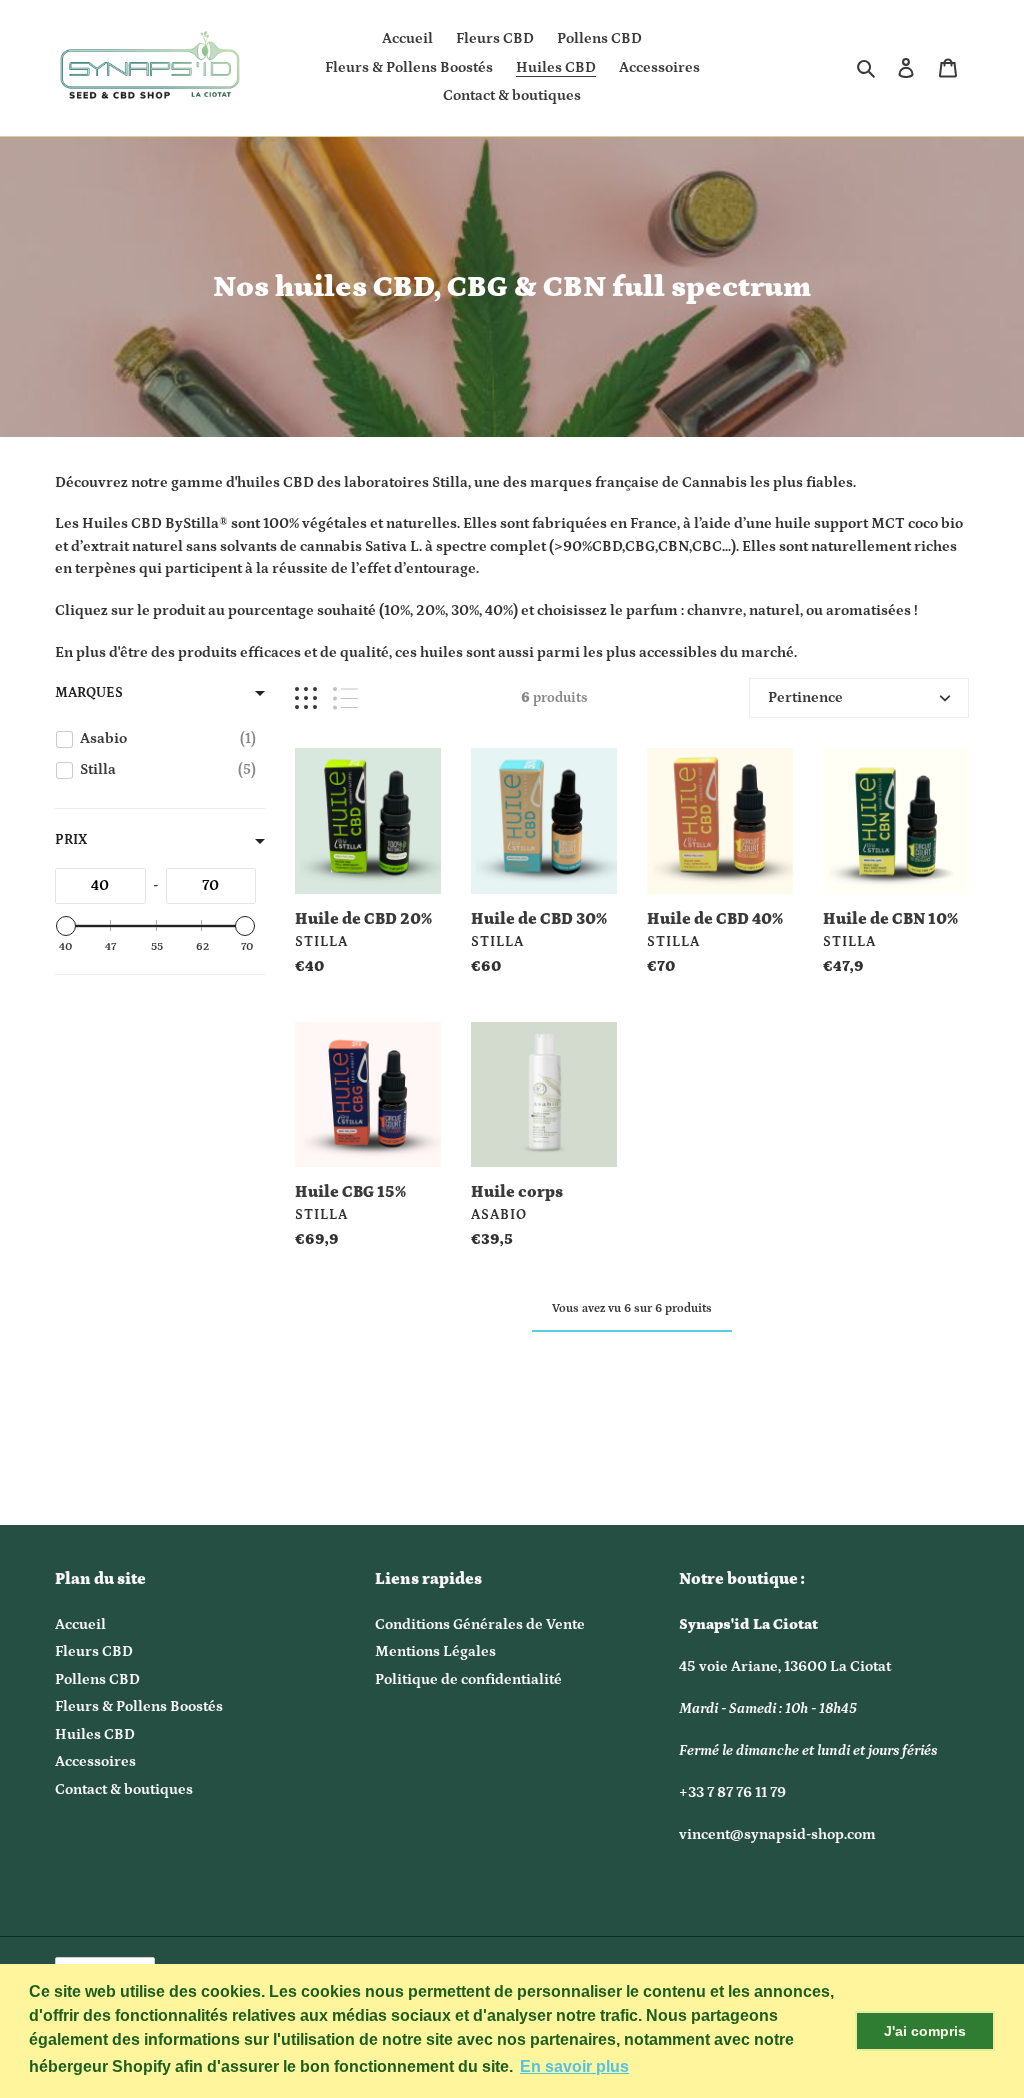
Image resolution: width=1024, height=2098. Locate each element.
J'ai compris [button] (925, 2031)
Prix (71, 840)
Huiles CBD (95, 1734)
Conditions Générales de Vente (480, 1624)
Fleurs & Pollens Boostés (139, 1706)
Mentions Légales (435, 1651)
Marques (89, 693)
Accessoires (95, 1761)
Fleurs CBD (94, 1651)
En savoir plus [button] (574, 2066)
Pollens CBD (97, 1679)
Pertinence (805, 697)
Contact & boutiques (124, 1789)
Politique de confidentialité (468, 1679)
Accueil (80, 1624)
